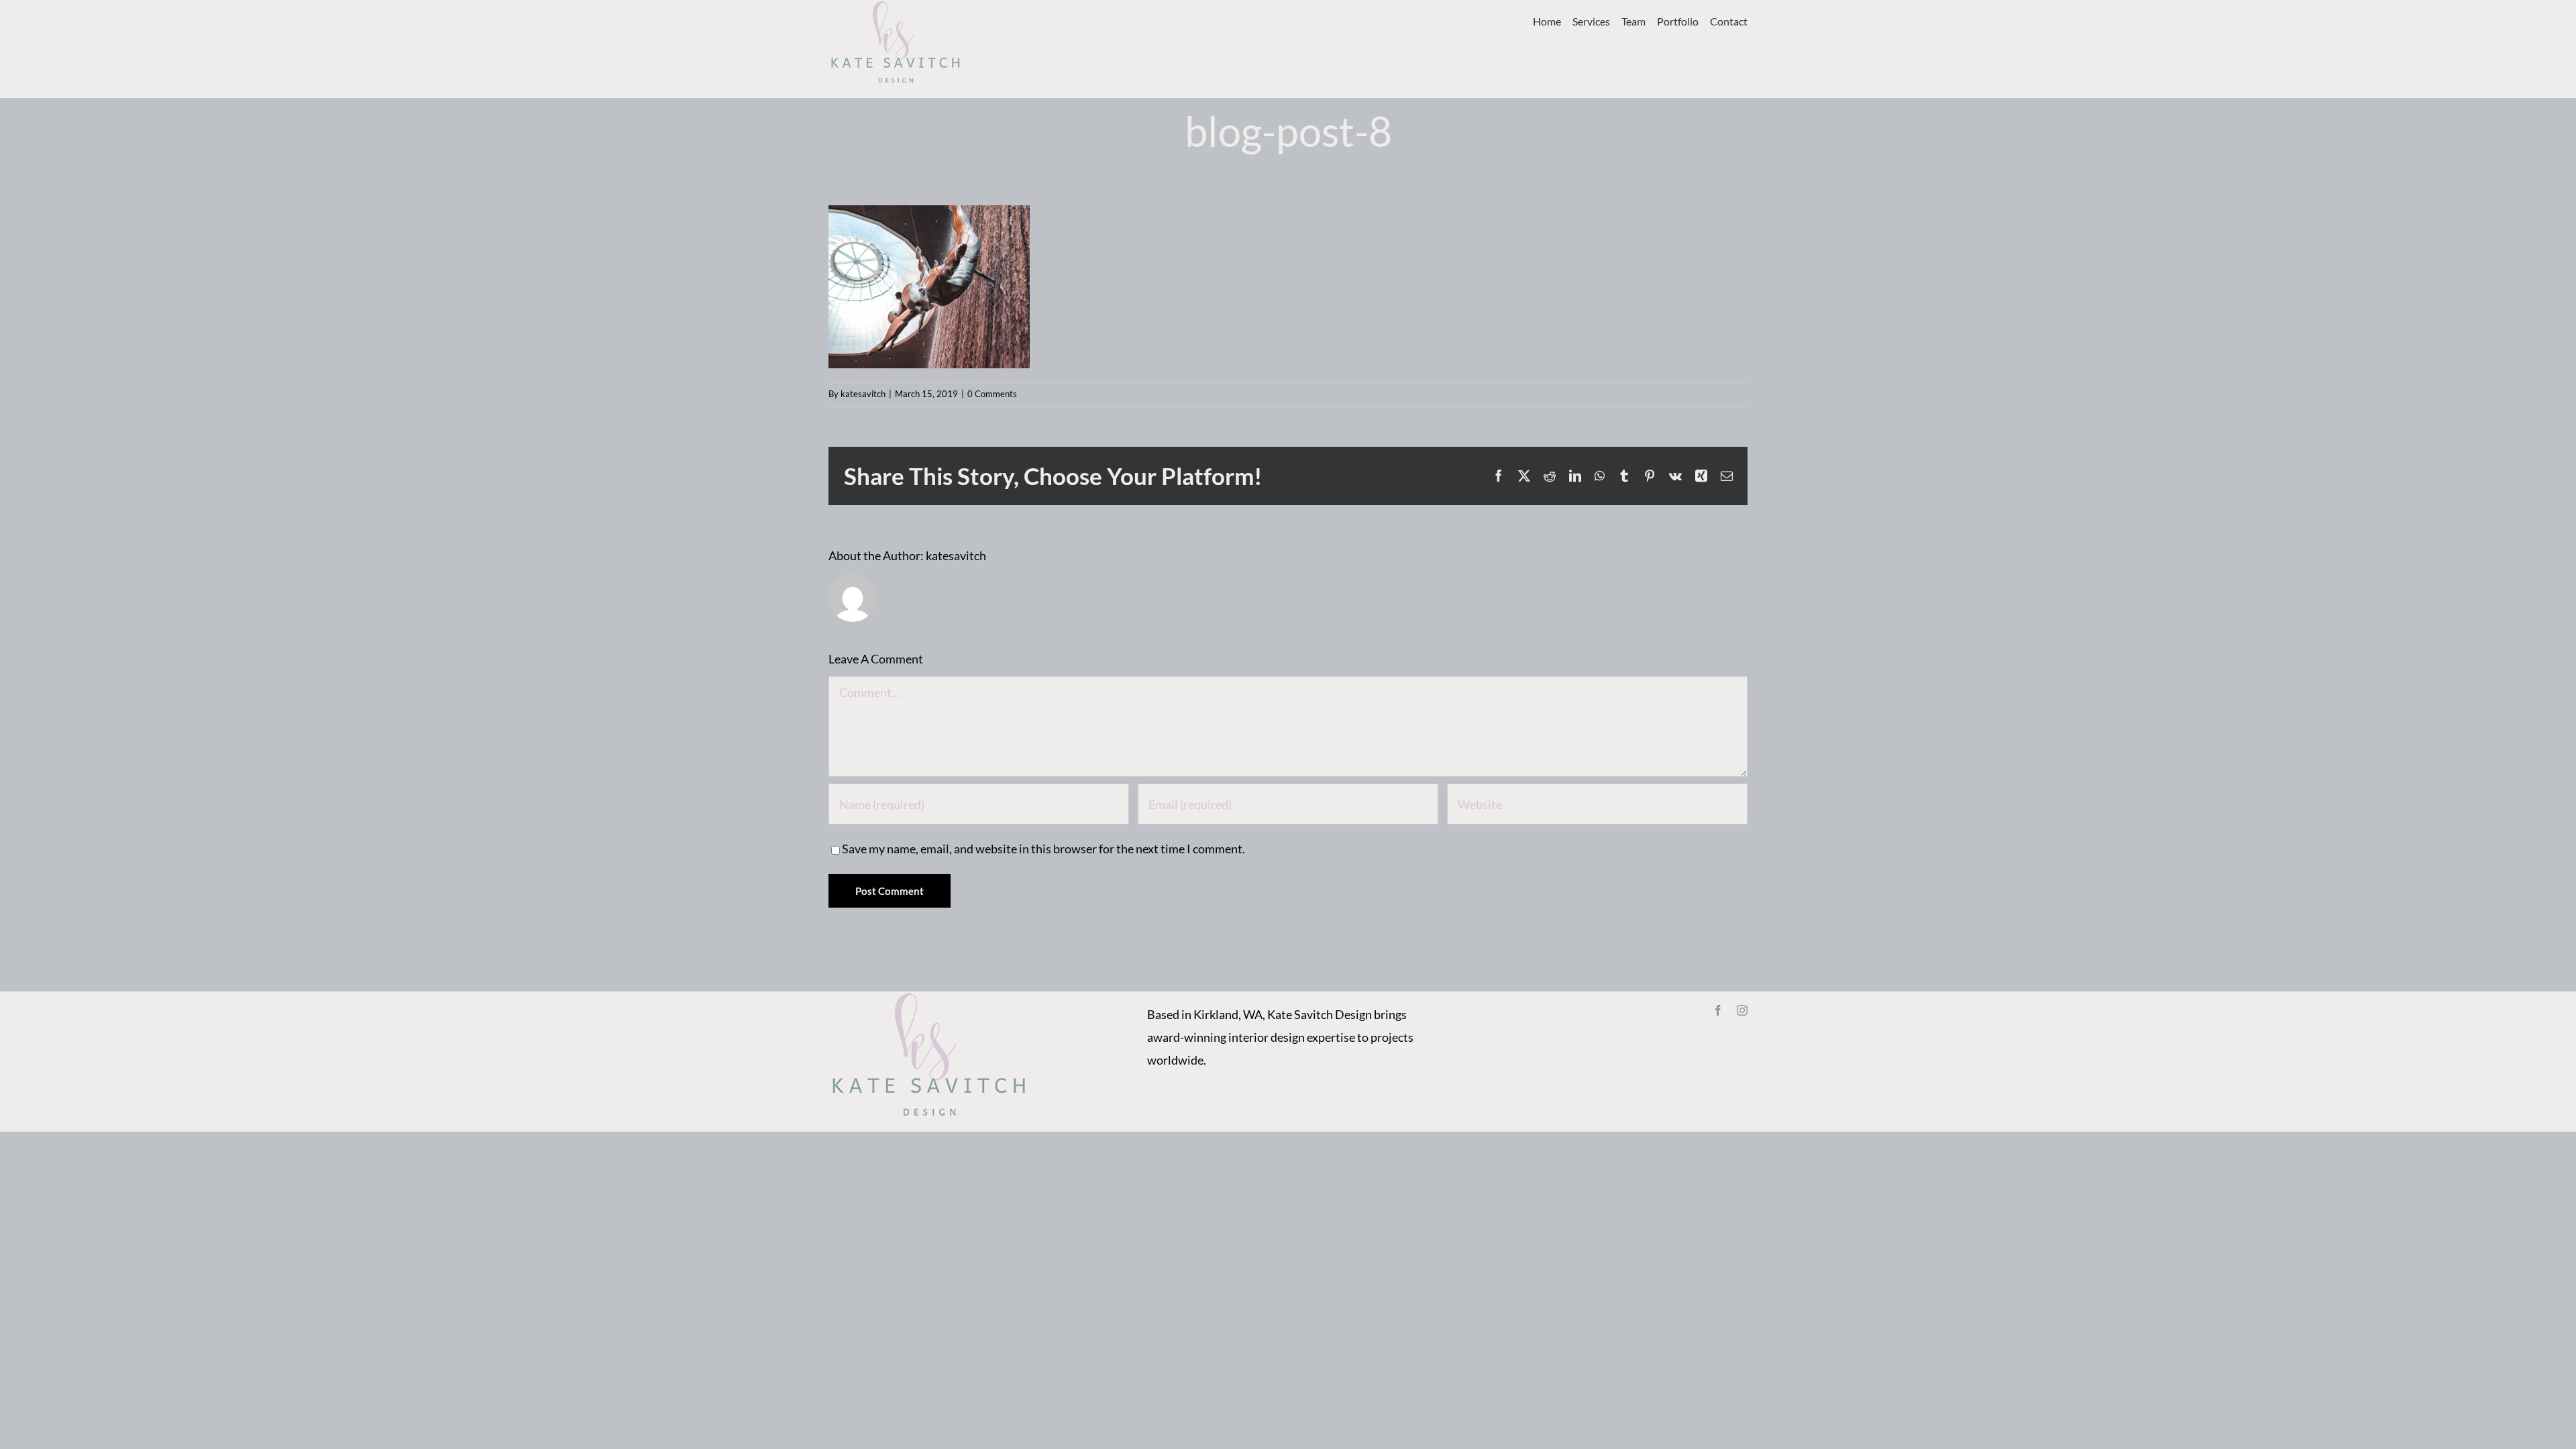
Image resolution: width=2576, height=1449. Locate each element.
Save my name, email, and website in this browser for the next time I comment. (1043, 849)
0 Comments (992, 394)
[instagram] (1742, 1010)
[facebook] (1718, 1010)
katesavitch (863, 394)
